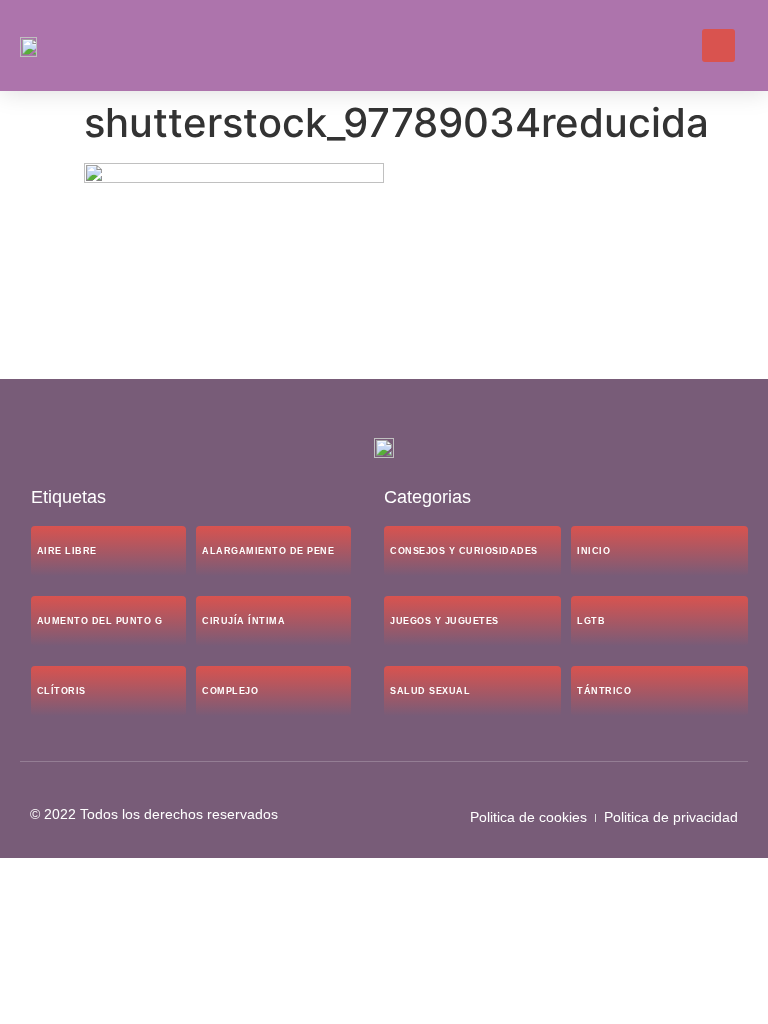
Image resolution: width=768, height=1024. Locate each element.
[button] (668, 45)
